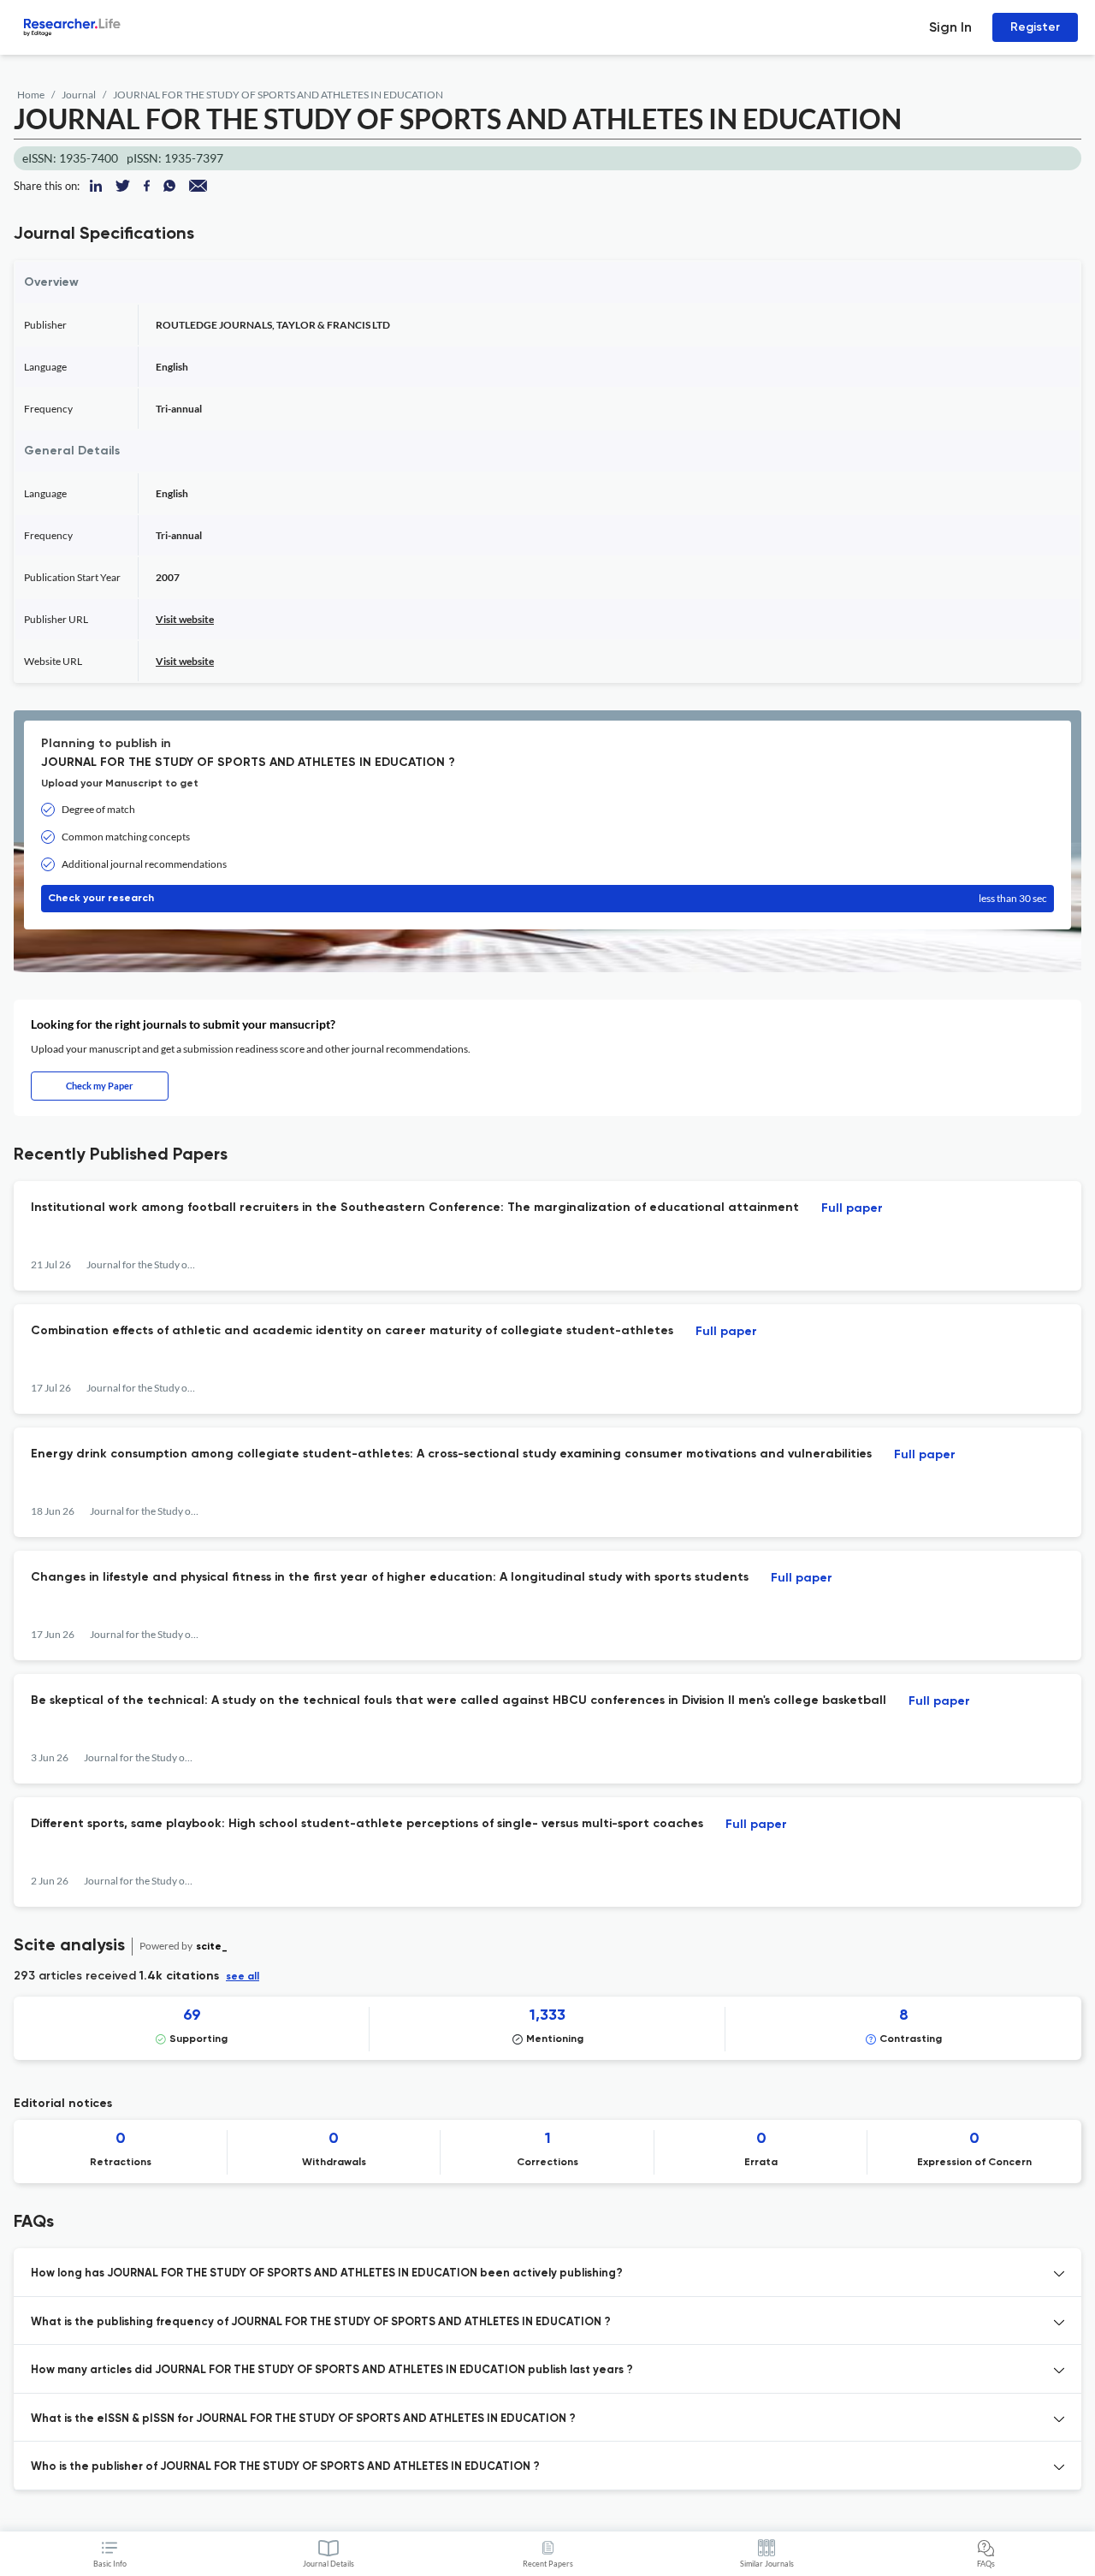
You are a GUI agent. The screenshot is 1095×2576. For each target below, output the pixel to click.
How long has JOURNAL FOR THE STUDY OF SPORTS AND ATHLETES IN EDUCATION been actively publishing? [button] (327, 2273)
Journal (79, 95)
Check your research (547, 898)
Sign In (950, 27)
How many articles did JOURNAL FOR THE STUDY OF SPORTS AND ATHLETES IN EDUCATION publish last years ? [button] (332, 2370)
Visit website (185, 619)
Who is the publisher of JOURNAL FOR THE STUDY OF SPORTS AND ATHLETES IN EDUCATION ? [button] (285, 2467)
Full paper (852, 1208)
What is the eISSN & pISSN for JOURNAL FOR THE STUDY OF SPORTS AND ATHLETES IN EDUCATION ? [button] (303, 2419)
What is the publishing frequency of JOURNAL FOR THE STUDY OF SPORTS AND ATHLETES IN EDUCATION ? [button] (321, 2322)
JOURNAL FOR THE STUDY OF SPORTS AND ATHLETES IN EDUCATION (278, 95)
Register (1035, 27)
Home (31, 95)
